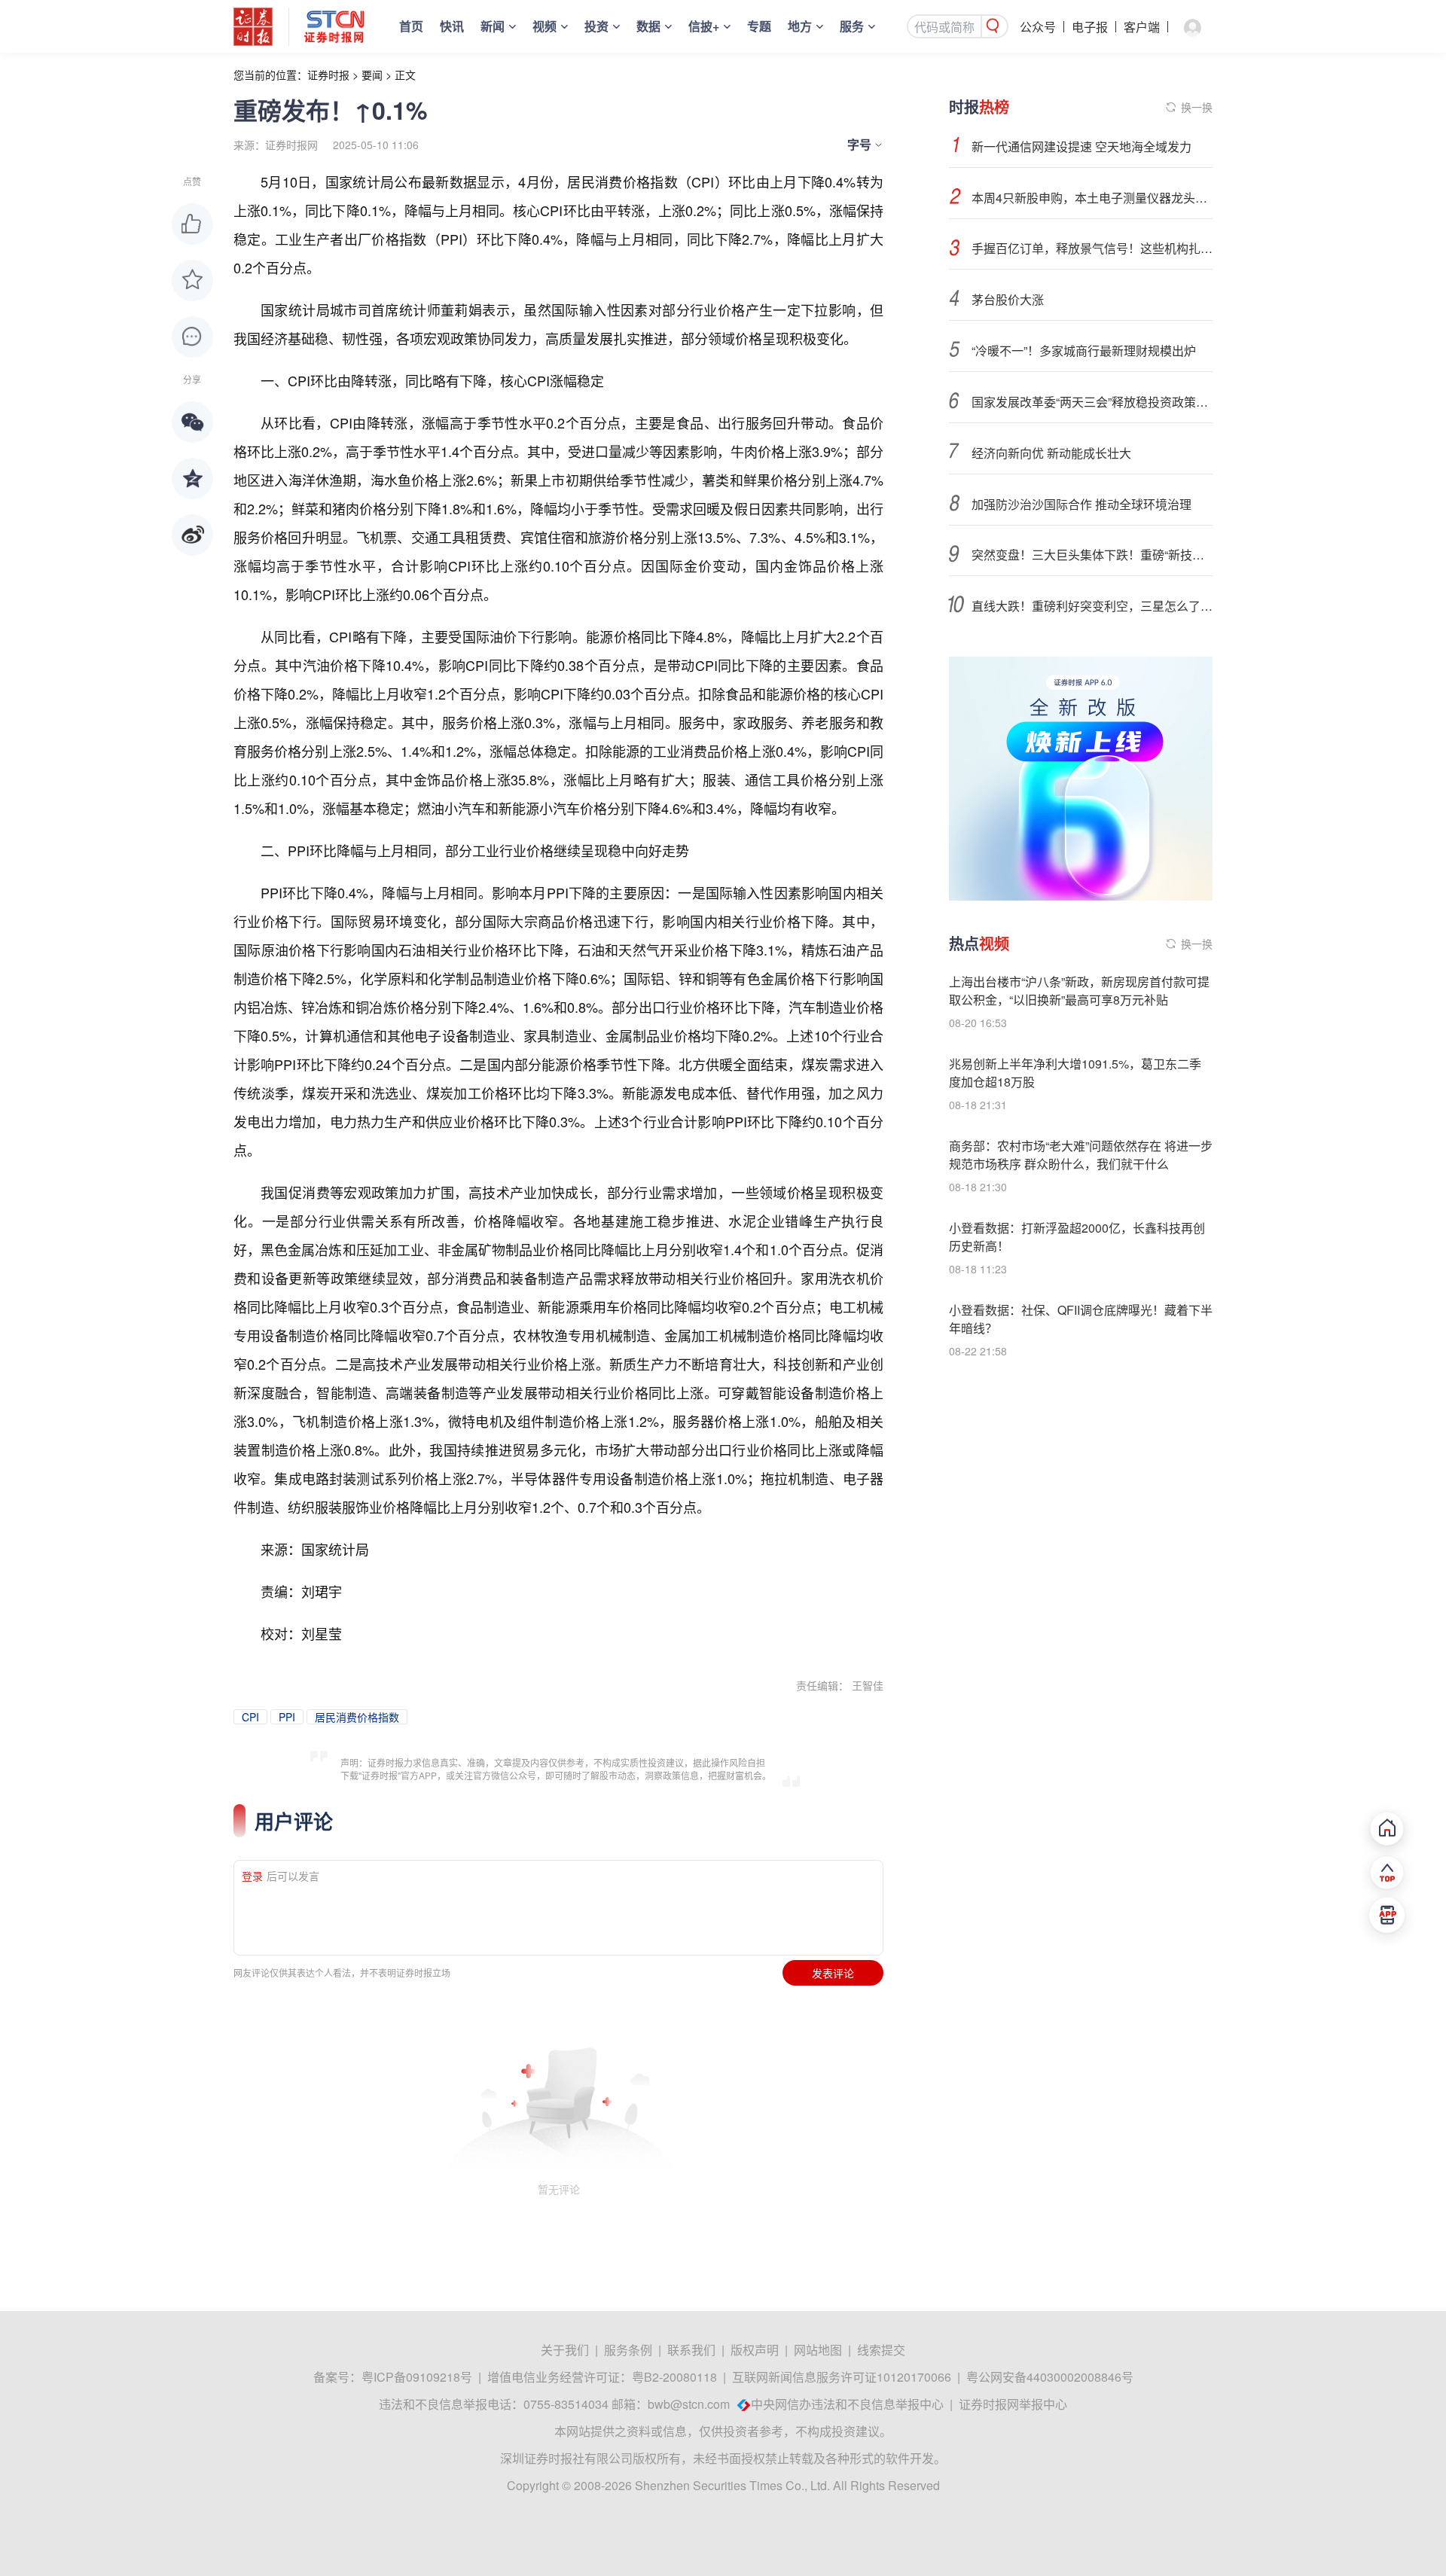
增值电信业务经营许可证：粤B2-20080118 (602, 2377)
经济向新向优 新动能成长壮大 (1051, 453)
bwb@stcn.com (689, 2404)
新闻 (493, 26)
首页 (411, 26)
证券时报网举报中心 (1013, 2404)
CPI (250, 1717)
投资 (596, 26)
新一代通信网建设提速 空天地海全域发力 (1081, 146)
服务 (852, 26)
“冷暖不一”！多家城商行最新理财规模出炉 (1084, 351)
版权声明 (755, 2350)
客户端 (1142, 27)
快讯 (452, 26)
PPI (287, 1717)
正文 (405, 75)
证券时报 (328, 75)
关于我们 (565, 2350)
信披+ (704, 26)
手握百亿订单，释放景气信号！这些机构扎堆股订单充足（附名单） (1092, 248)
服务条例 (628, 2350)
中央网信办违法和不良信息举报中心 (847, 2404)
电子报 (1090, 27)
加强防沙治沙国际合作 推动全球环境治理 (1081, 504)
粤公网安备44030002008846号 (1050, 2377)
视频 (545, 26)
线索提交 (881, 2350)
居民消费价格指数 (357, 1717)
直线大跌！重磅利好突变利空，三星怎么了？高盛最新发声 (1092, 606)
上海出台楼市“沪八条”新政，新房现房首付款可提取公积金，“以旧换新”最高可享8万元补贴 (1079, 991)
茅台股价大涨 (1008, 299)
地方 (800, 26)
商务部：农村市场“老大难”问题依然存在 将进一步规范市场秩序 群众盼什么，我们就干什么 (1081, 1155)
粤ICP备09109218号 (417, 2377)
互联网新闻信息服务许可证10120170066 (842, 2377)
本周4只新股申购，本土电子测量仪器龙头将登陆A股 (1092, 198)
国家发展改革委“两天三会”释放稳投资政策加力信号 (1092, 402)
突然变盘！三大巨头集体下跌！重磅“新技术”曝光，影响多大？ (1092, 555)
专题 (759, 26)
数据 (648, 26)
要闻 (372, 75)
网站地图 (818, 2350)
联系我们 (691, 2350)
